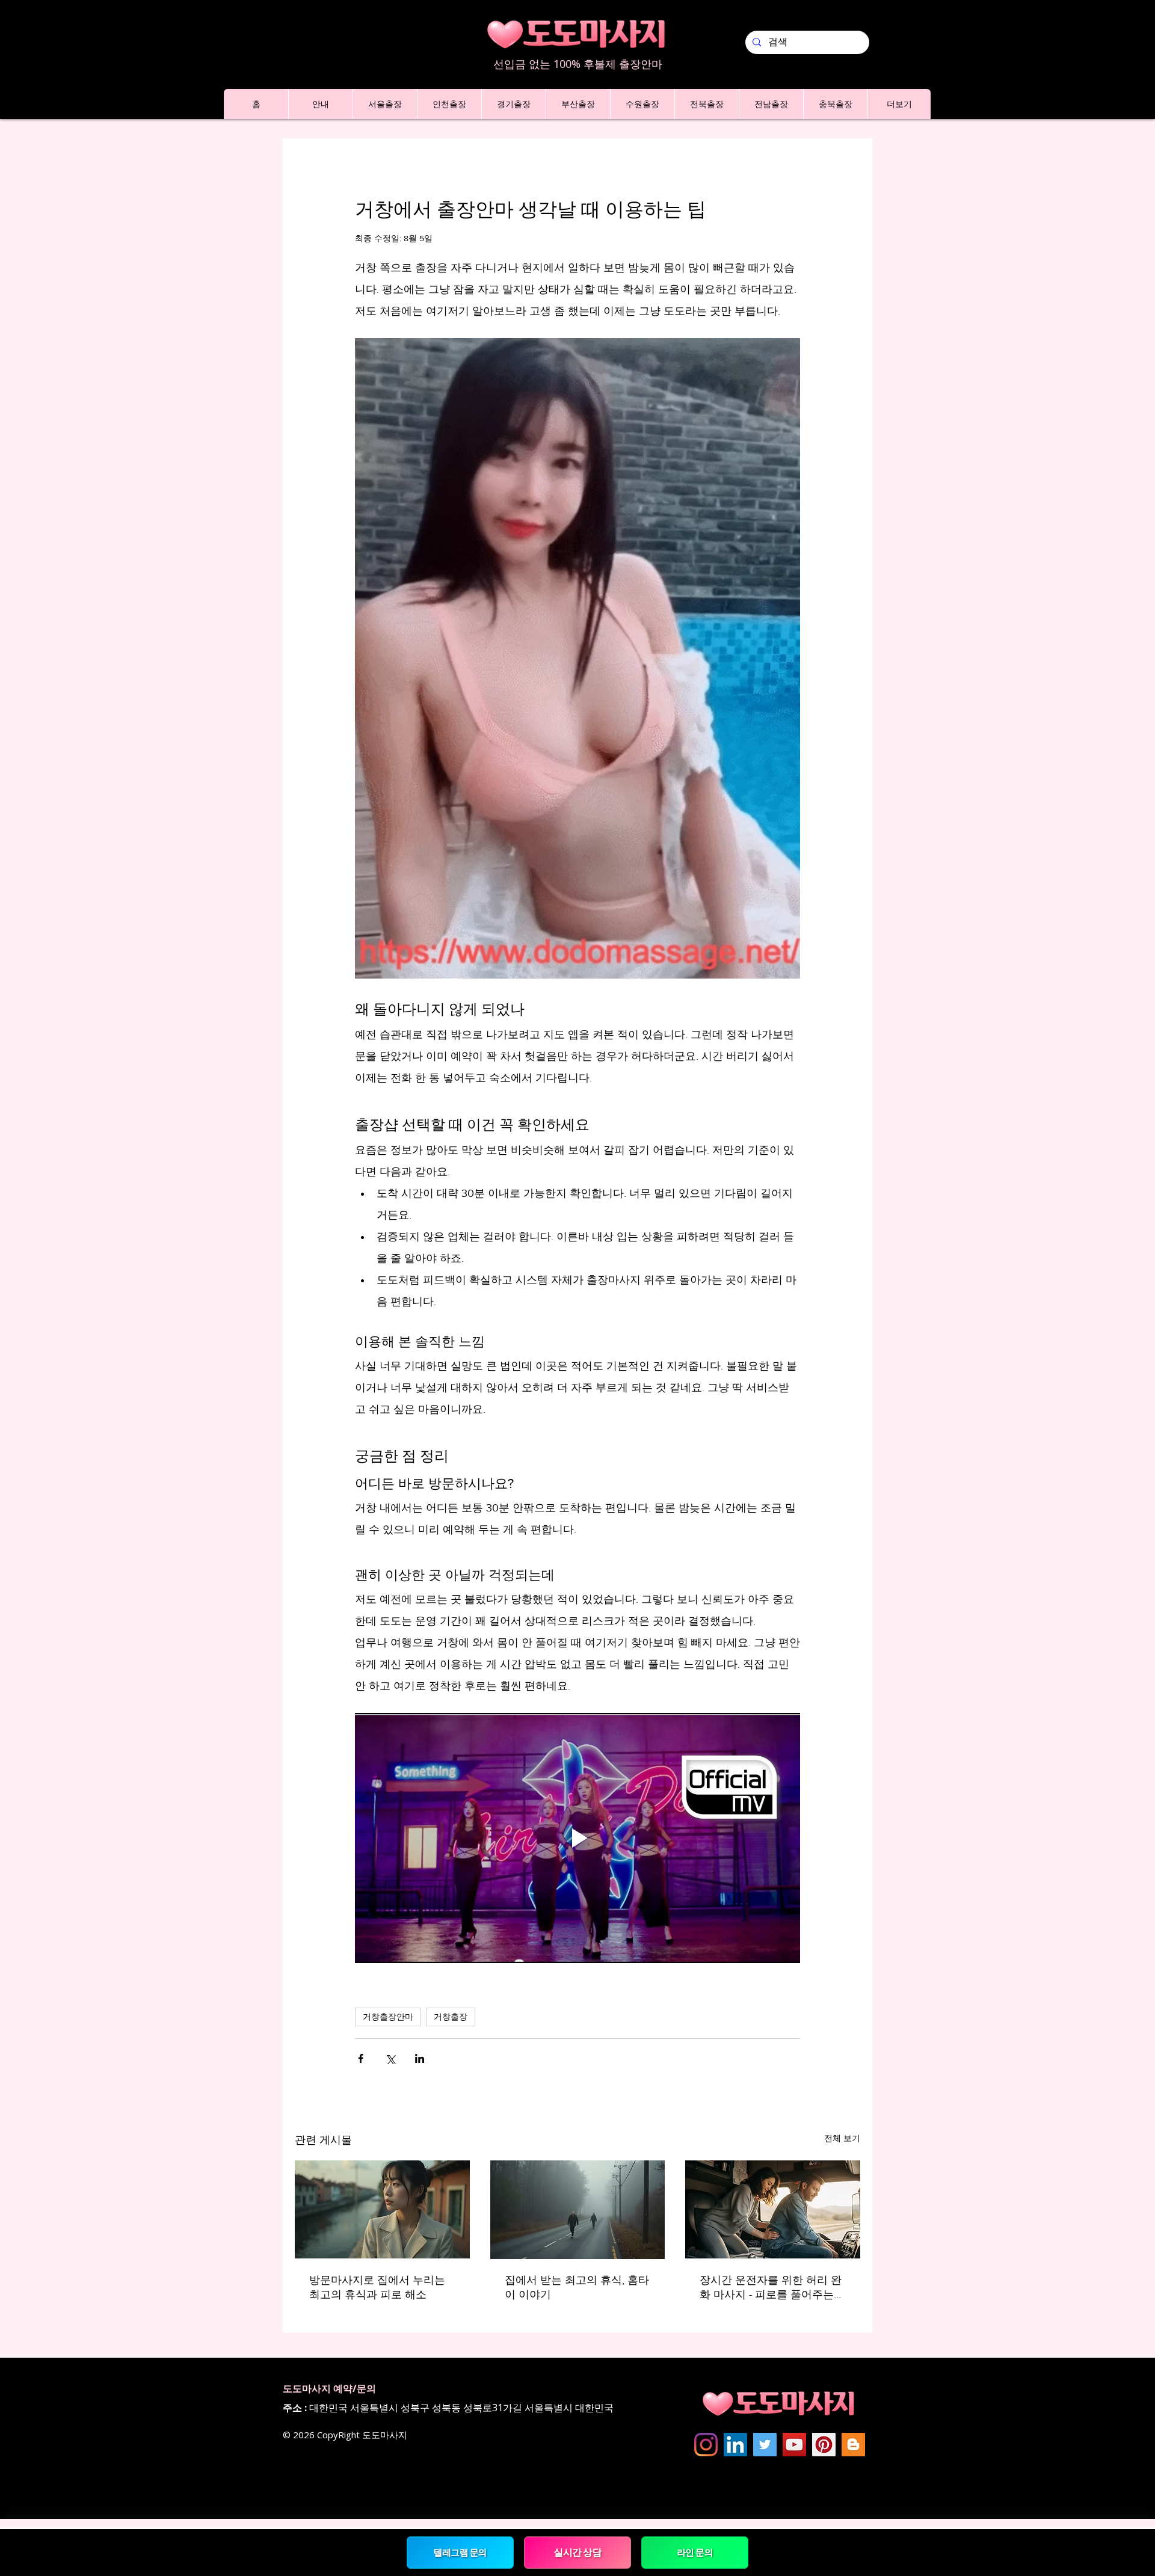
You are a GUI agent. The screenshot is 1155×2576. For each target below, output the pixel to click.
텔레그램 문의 (460, 2552)
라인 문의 (695, 2552)
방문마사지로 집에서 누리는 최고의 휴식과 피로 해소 (377, 2287)
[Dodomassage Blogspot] (853, 2445)
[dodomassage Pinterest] (824, 2445)
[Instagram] (706, 2445)
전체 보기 (842, 2138)
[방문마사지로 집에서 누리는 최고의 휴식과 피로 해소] (382, 2209)
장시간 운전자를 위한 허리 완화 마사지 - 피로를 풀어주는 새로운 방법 (771, 2288)
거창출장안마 (388, 2017)
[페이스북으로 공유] (361, 2058)
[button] (320, 104)
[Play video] (577, 1838)
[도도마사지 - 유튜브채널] (794, 2445)
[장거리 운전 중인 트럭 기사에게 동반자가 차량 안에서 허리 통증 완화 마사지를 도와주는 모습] (773, 2209)
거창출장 (451, 2017)
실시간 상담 (578, 2552)
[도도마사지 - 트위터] (765, 2445)
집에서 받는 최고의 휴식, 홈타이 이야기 (577, 2287)
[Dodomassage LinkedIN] (735, 2445)
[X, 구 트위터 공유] (390, 2058)
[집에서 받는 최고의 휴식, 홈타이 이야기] (578, 2210)
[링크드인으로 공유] (420, 2058)
